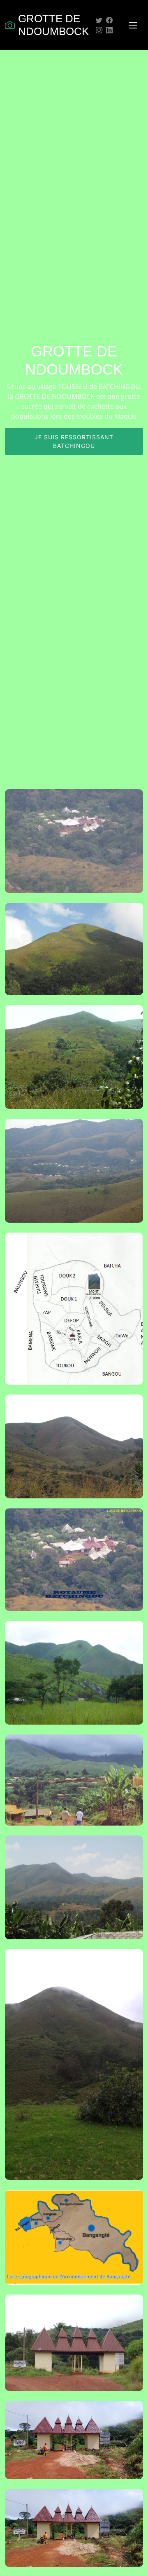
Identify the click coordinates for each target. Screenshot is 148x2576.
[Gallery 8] (65, 1679)
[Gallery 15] (65, 2534)
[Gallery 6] (65, 1453)
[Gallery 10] (65, 1894)
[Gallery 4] (65, 1177)
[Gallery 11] (65, 2071)
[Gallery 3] (65, 1063)
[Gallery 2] (65, 955)
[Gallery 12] (65, 2243)
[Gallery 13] (65, 2349)
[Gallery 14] (65, 2446)
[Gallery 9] (65, 1786)
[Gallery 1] (65, 847)
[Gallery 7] (65, 1566)
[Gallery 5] (65, 1315)
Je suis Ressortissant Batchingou (74, 441)
